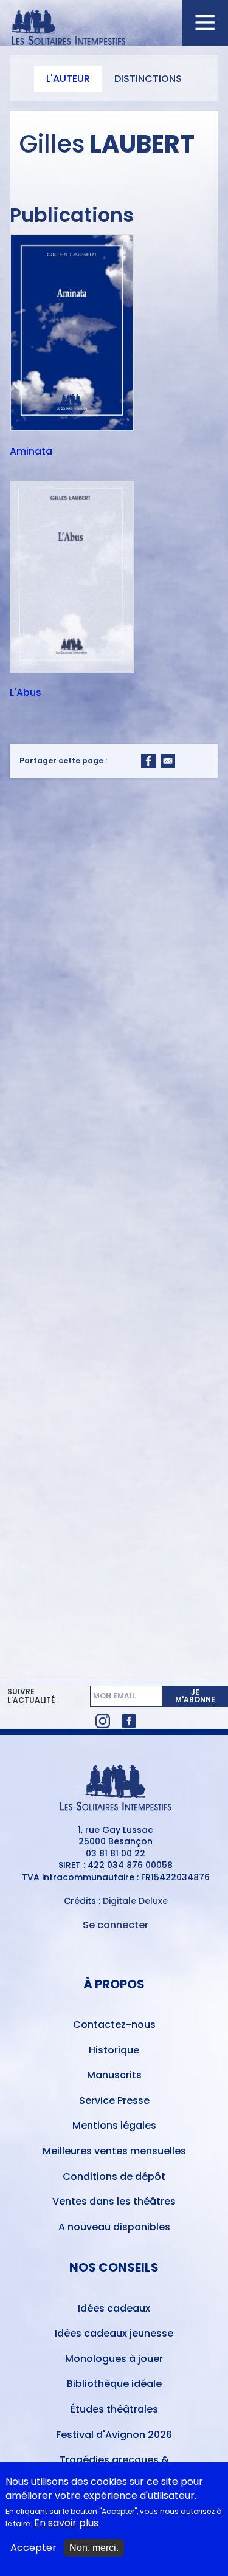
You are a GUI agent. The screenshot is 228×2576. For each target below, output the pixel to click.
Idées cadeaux (114, 2308)
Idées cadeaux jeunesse (114, 2333)
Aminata (31, 452)
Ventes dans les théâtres (114, 2201)
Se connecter (116, 1925)
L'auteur (68, 79)
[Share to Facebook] (148, 761)
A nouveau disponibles (114, 2227)
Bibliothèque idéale (114, 2384)
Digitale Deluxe (135, 1901)
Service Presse (114, 2100)
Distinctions (148, 79)
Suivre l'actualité (31, 1696)
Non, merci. (94, 2548)
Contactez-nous (114, 2025)
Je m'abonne (195, 1696)
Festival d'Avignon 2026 (114, 2435)
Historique (114, 2050)
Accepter (33, 2548)
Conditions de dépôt (114, 2176)
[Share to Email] (168, 761)
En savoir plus (66, 2523)
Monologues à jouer (114, 2359)
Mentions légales (114, 2125)
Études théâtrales (114, 2409)
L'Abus (26, 693)
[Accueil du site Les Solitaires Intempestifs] (114, 28)
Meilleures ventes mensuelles (114, 2151)
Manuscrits (114, 2075)
